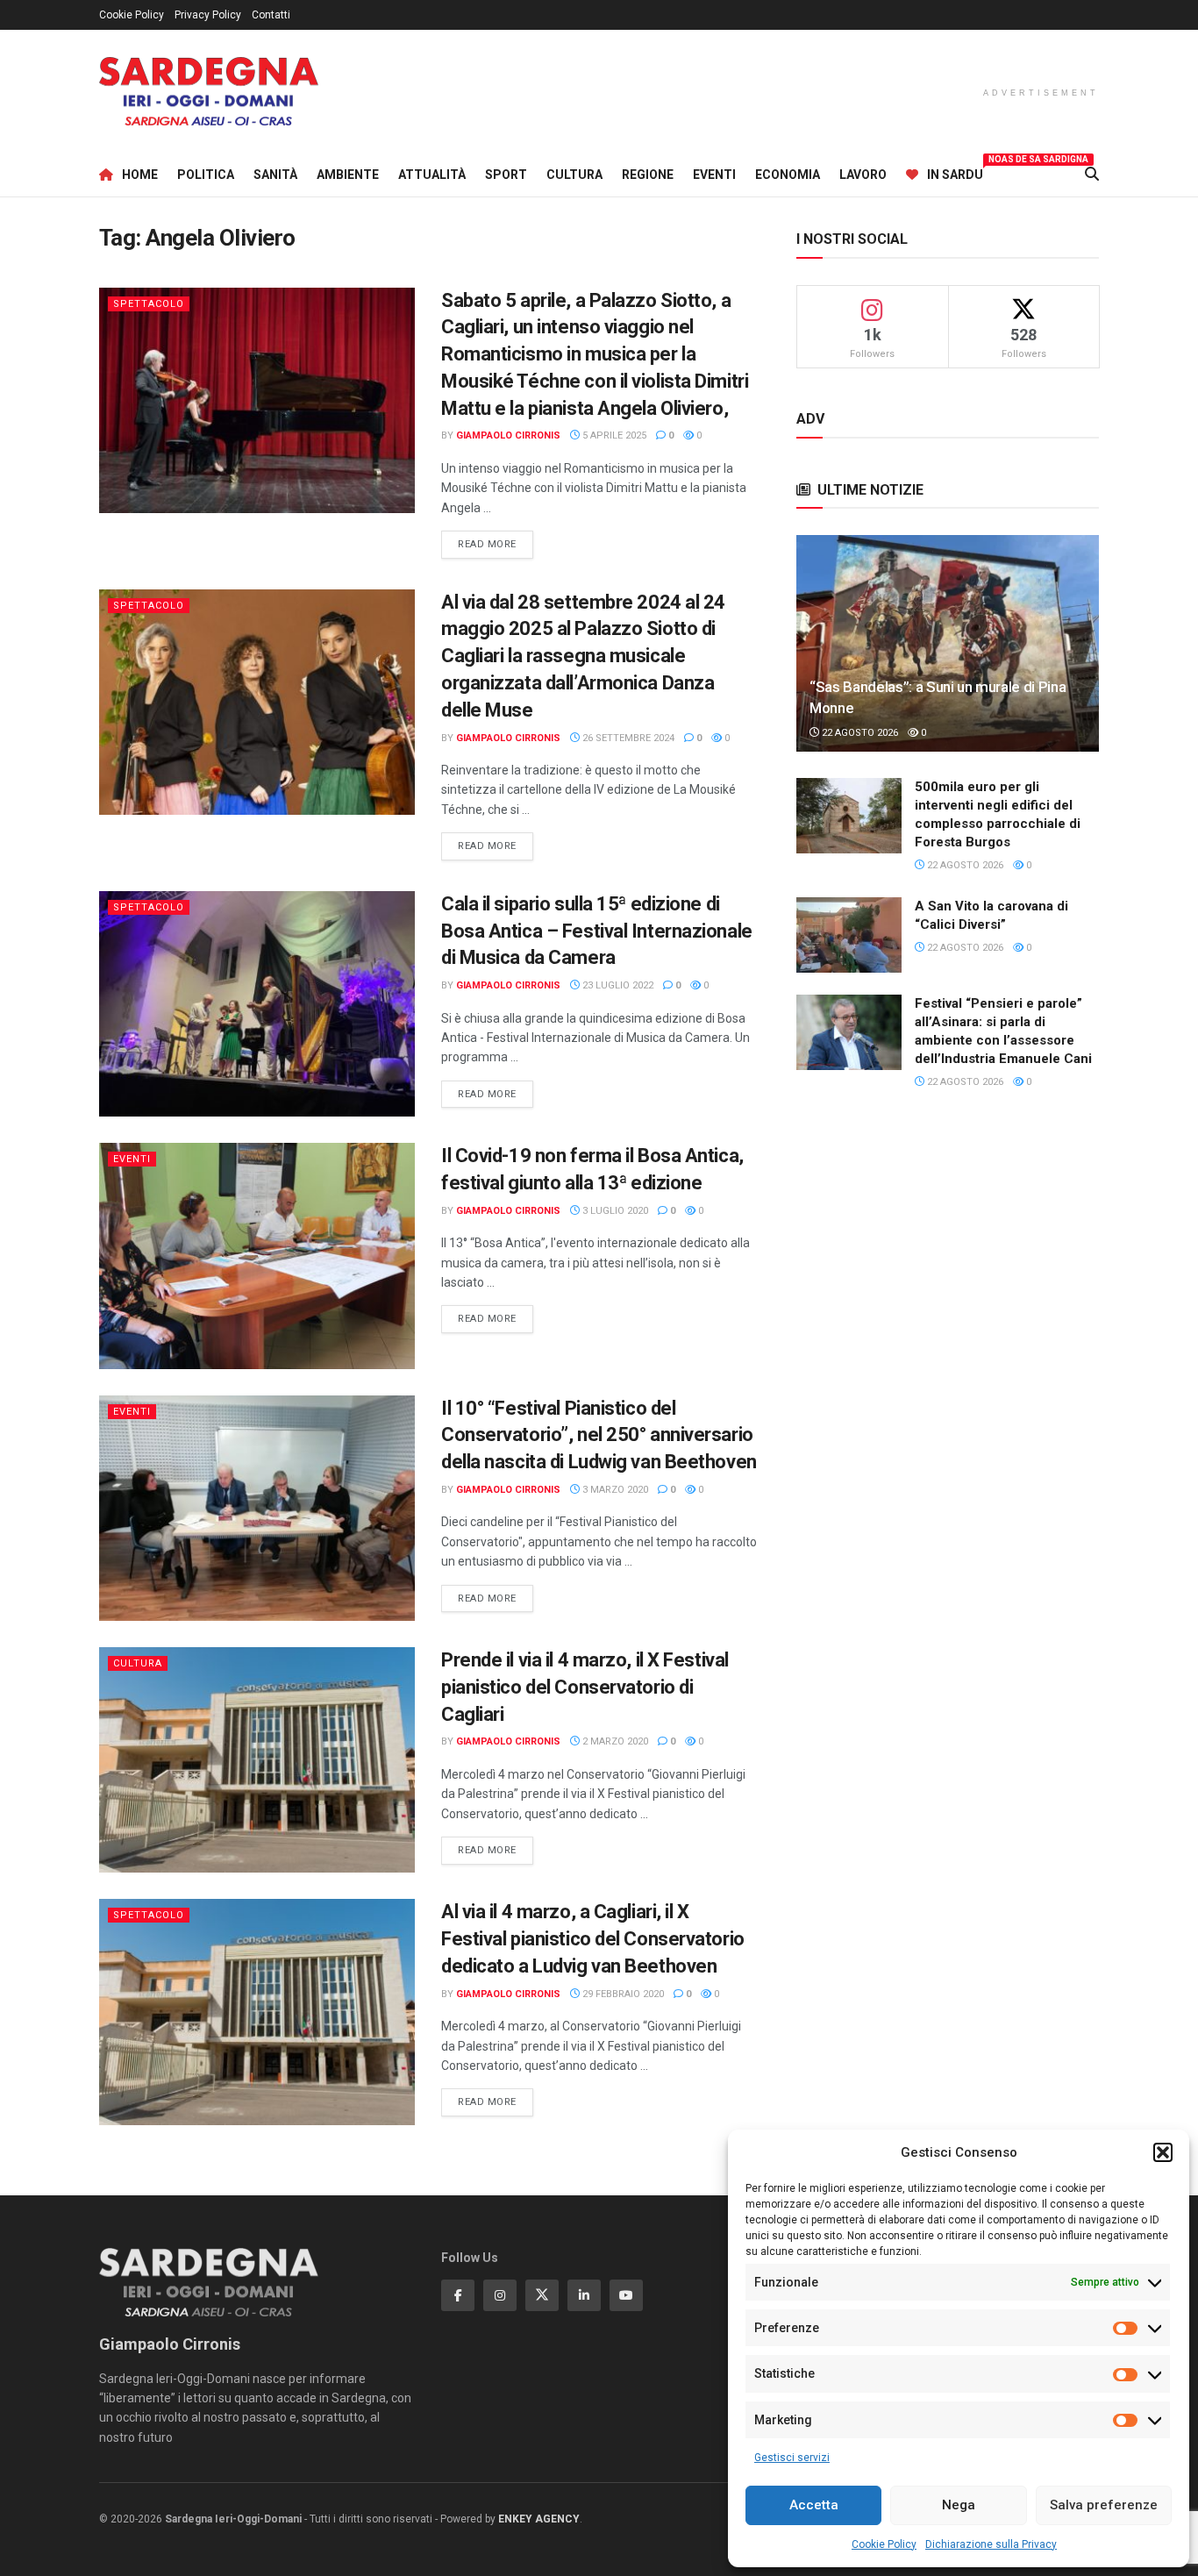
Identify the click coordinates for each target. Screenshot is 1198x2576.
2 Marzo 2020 (614, 1741)
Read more (496, 544)
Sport (506, 175)
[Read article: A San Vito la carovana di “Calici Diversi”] (849, 935)
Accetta (814, 2505)
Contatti (271, 15)
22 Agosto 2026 (859, 733)
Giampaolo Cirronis (508, 435)
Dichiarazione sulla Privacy (991, 2544)
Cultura (574, 175)
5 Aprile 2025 (613, 435)
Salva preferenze (1104, 2505)
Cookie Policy (884, 2544)
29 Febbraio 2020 (622, 1994)
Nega (959, 2505)
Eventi (714, 175)
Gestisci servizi (792, 2458)
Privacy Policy (208, 15)
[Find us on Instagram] (500, 2295)
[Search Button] (1092, 175)
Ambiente (348, 175)
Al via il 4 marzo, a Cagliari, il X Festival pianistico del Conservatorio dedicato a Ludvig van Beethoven (593, 1939)
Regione (648, 175)
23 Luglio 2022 (617, 985)
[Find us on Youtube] (626, 2295)
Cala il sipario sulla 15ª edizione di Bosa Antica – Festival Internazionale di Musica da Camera (597, 931)
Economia (788, 175)
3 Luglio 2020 (614, 1211)
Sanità (275, 175)
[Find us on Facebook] (458, 2295)
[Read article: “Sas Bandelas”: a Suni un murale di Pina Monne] (948, 643)
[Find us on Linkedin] (584, 2295)
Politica (206, 175)
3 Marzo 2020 (614, 1490)
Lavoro (863, 175)
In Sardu (955, 172)
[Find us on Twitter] (542, 2295)
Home (140, 175)
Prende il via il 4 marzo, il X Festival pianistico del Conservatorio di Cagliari (585, 1687)
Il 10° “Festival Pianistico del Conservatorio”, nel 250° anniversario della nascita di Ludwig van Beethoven (599, 1435)
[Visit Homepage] (209, 92)
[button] (1163, 2152)
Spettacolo (149, 304)
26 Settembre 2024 (627, 738)
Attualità (432, 175)
